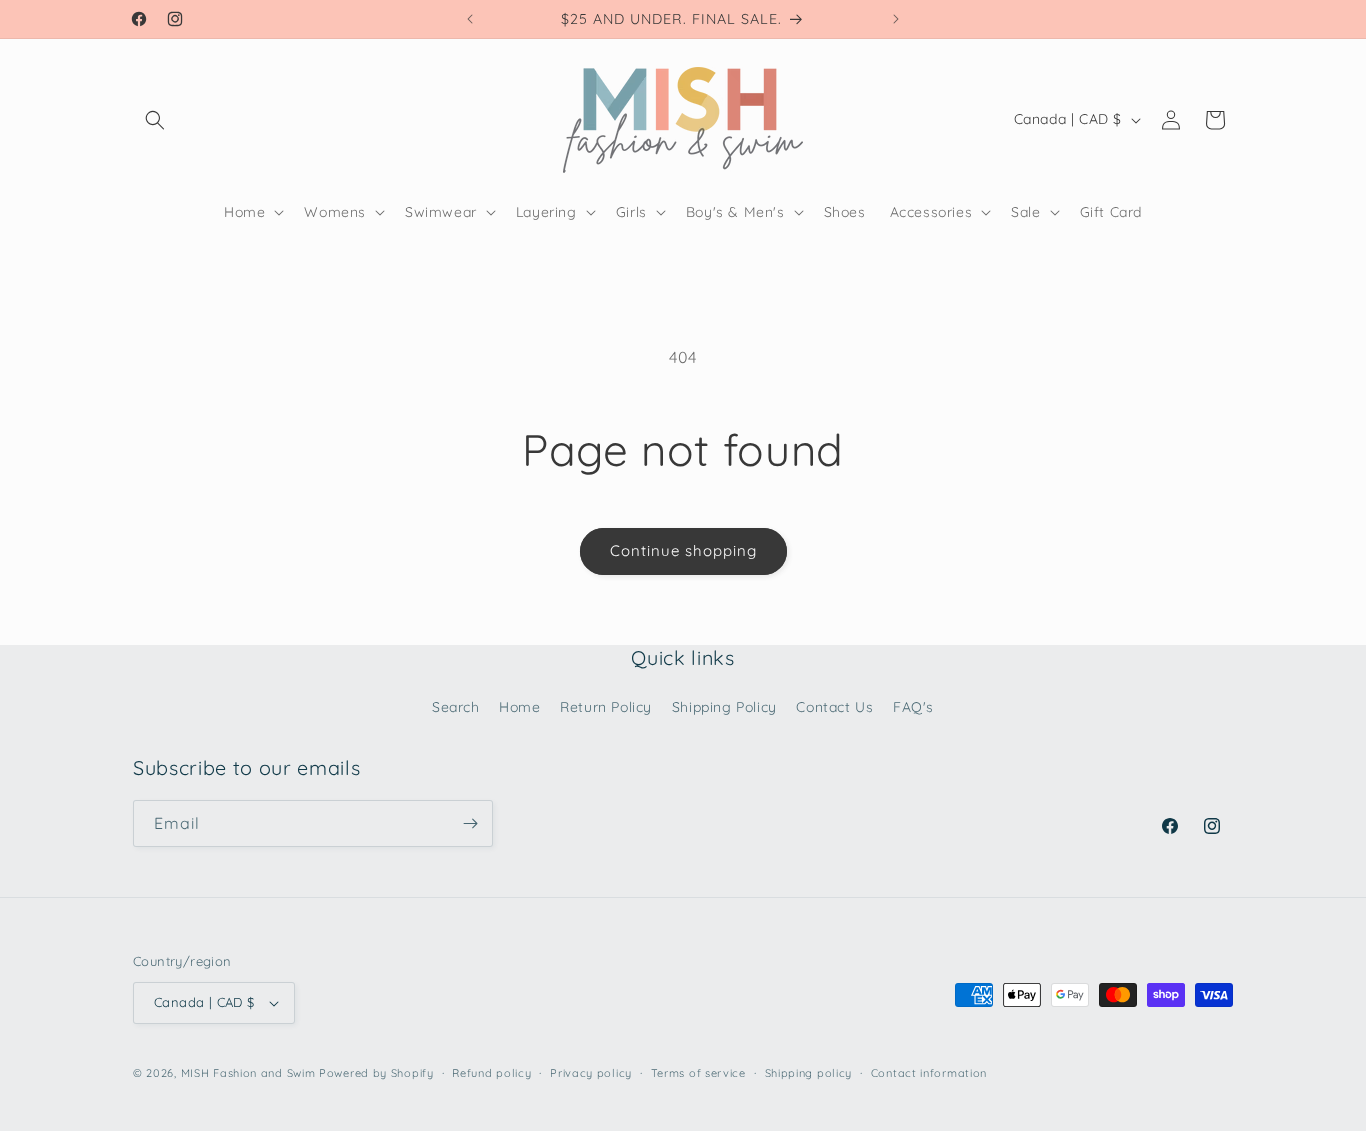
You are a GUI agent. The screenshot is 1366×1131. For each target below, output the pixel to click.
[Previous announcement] (470, 19)
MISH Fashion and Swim (250, 1073)
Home (519, 707)
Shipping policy (809, 1073)
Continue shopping (683, 550)
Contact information (929, 1073)
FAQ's (913, 707)
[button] (155, 120)
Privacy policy (591, 1073)
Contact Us (834, 707)
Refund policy (491, 1073)
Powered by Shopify (376, 1073)
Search (456, 707)
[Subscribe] (470, 823)
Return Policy (606, 707)
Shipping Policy (724, 707)
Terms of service (698, 1073)
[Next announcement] (896, 19)
